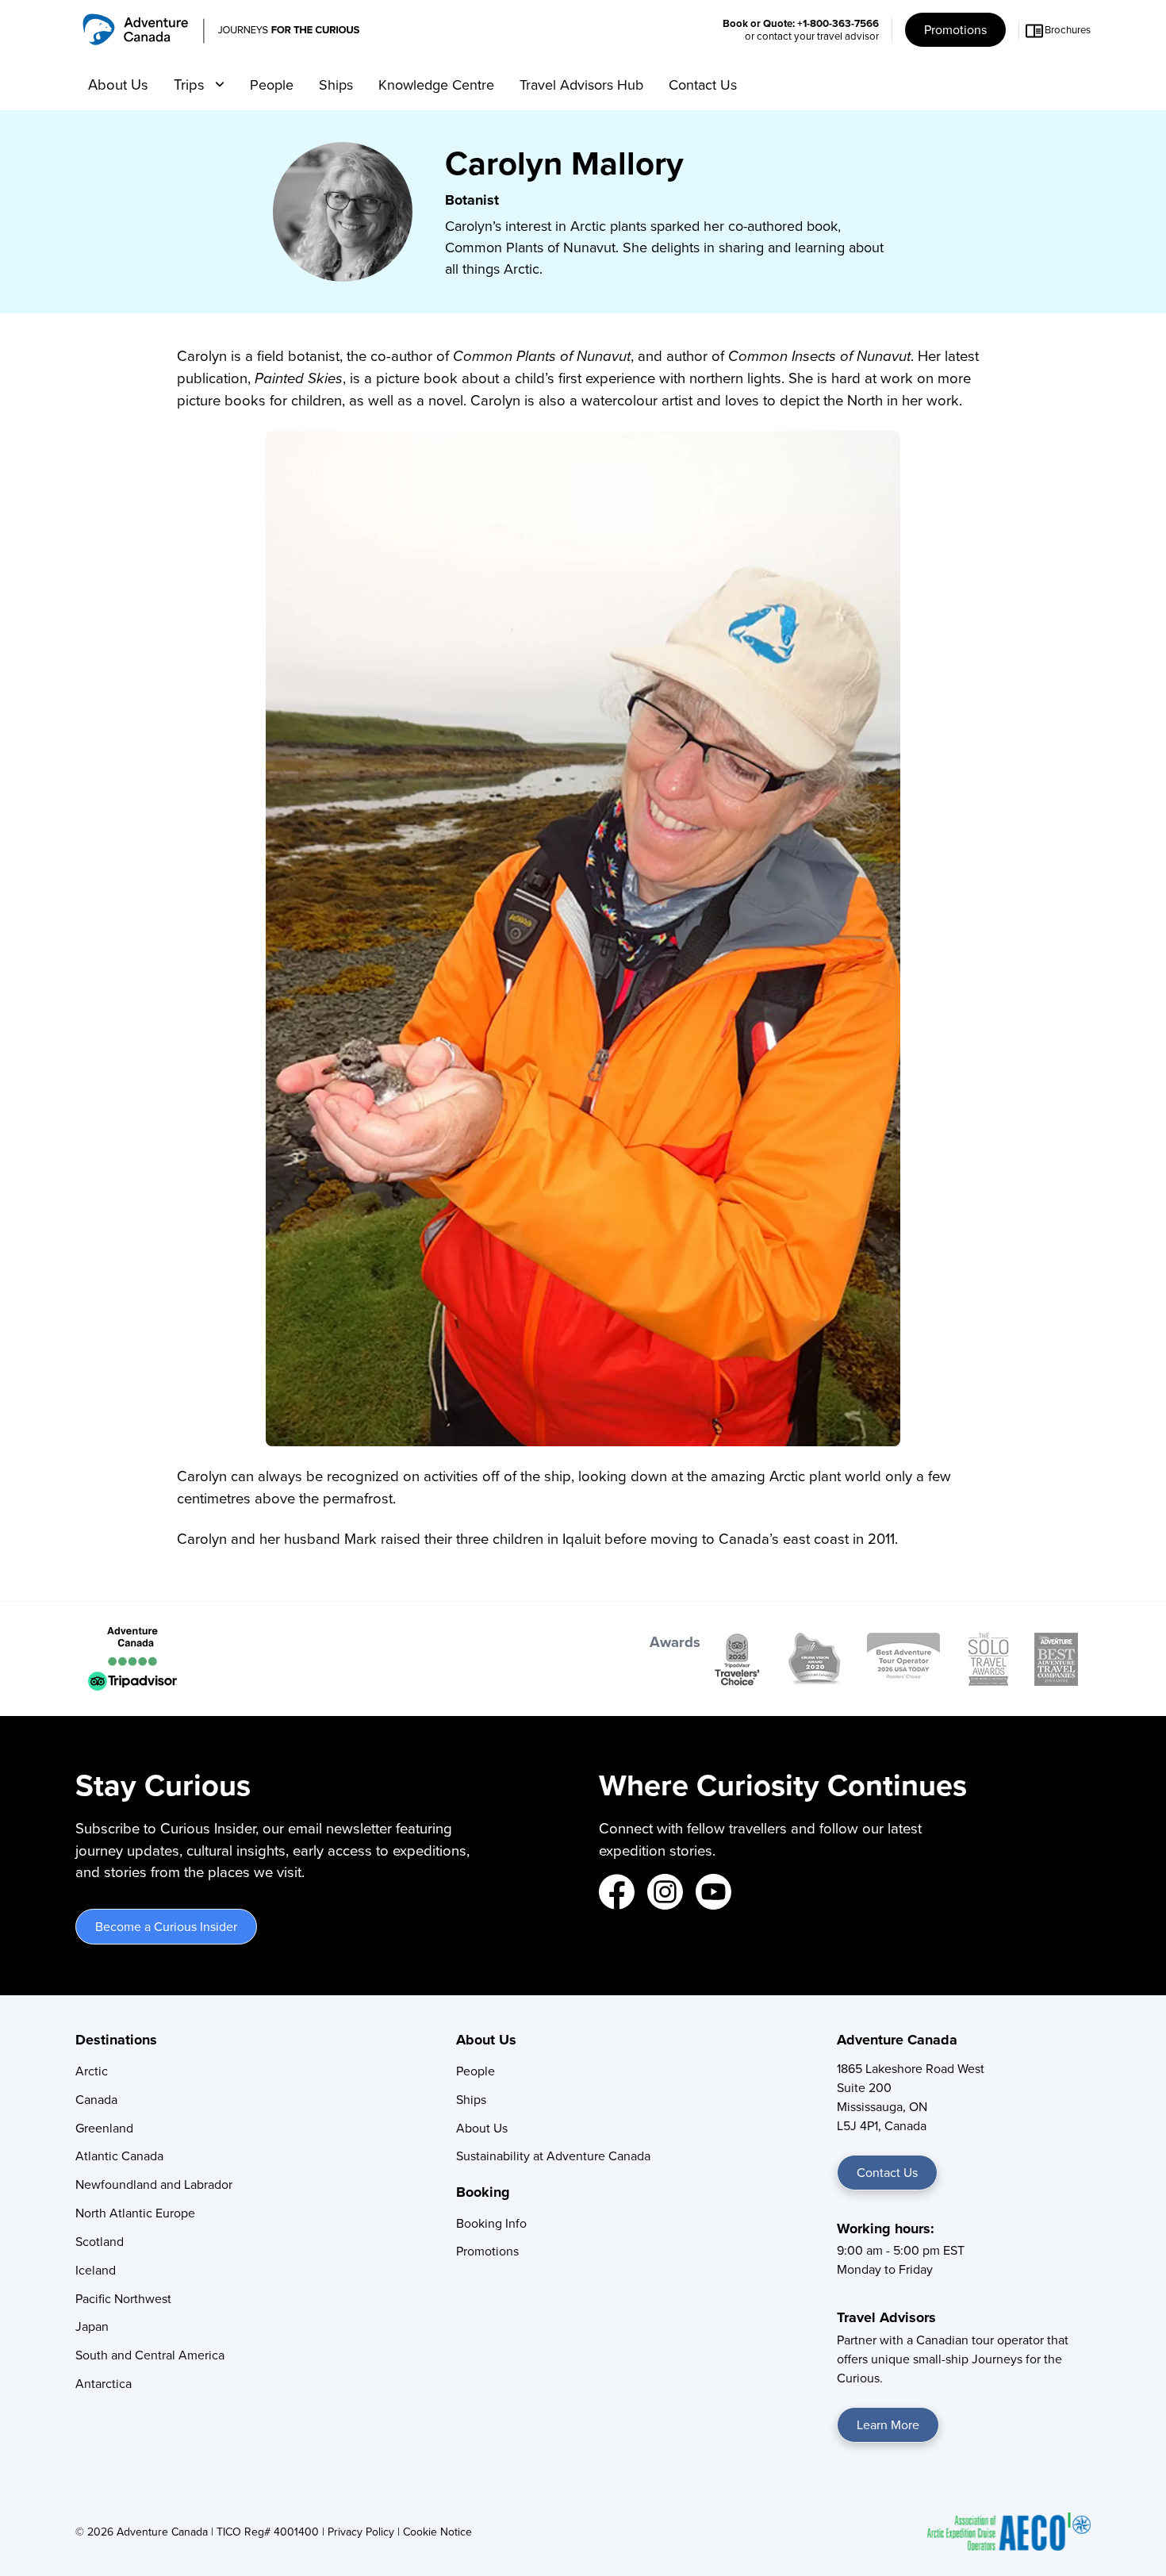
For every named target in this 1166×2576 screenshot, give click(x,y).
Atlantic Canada (119, 2156)
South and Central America (150, 2355)
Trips (191, 84)
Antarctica (104, 2384)
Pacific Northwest (123, 2299)
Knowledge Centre (436, 85)
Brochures (1068, 30)
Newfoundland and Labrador (154, 2184)
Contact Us (703, 85)
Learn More (888, 2425)
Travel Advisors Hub (581, 85)
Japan (92, 2326)
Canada (96, 2100)
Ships (336, 85)
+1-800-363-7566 (838, 23)
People (272, 85)
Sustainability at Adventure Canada (553, 2156)
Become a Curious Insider (166, 1927)
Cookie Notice (437, 2532)
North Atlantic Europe (135, 2213)
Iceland (96, 2270)
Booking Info (491, 2223)
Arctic (92, 2071)
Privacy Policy (361, 2532)
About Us (118, 84)
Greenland (104, 2128)
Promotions (955, 30)
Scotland (100, 2242)
